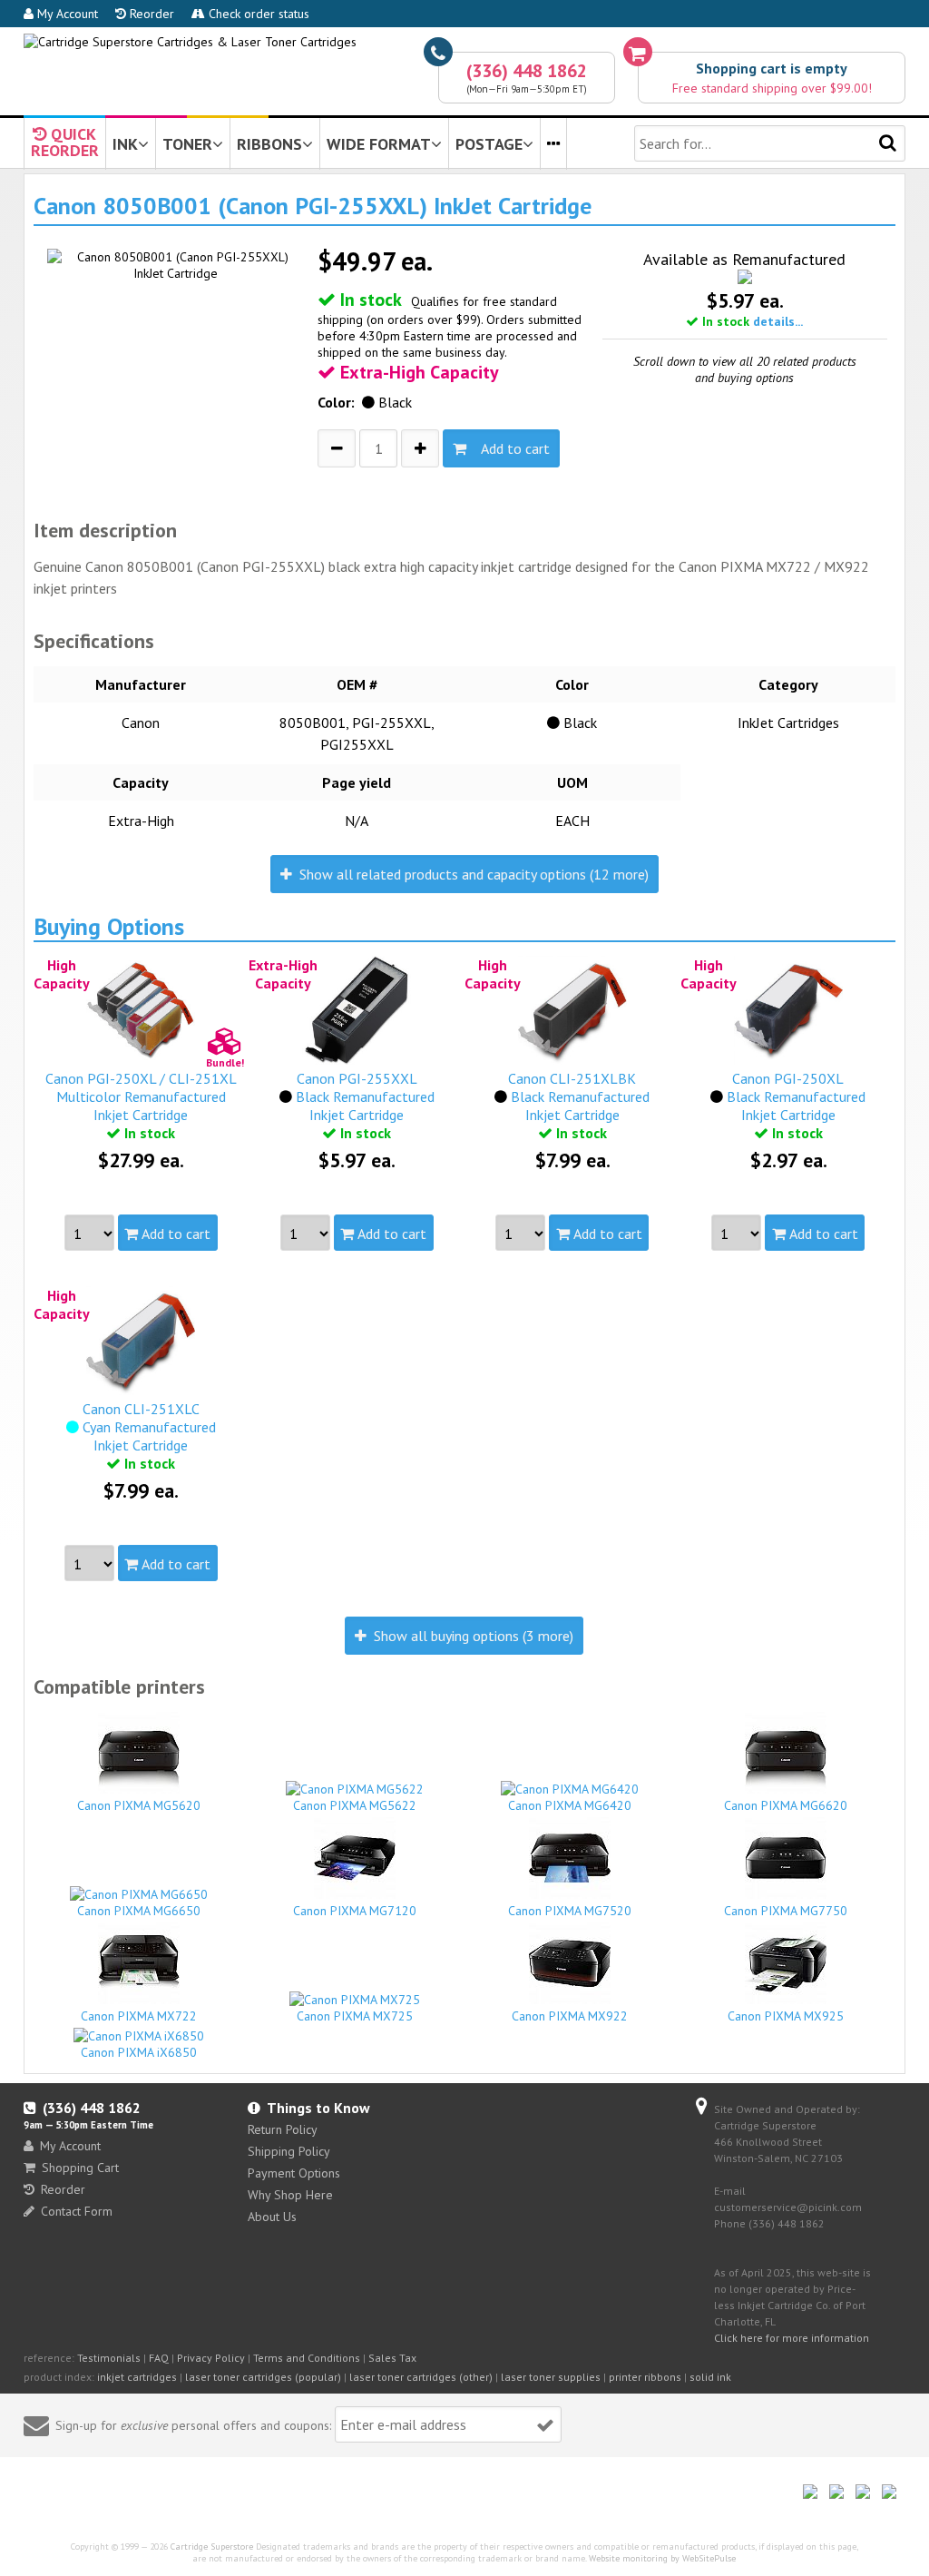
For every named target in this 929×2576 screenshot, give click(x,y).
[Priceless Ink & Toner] (190, 42)
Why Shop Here (290, 2195)
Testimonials (109, 2358)
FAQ (159, 2358)
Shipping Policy (289, 2151)
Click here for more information (792, 2338)
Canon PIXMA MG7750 (786, 1911)
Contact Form (77, 2211)
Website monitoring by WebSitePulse (662, 2558)
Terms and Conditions (307, 2358)
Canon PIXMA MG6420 (570, 1805)
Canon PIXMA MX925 (786, 2016)
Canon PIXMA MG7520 (570, 1911)
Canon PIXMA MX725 (355, 2016)
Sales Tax (392, 2358)
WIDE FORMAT (379, 144)
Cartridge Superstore (212, 2547)
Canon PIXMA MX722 (139, 2016)
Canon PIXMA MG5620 (139, 1805)
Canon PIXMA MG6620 (786, 1805)
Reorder (150, 14)
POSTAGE (489, 144)
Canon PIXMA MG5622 (355, 1805)
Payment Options (294, 2173)
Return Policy (283, 2129)
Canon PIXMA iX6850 (139, 2052)
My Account (66, 14)
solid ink (710, 2377)
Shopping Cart (80, 2168)
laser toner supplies (551, 2377)
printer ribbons (645, 2377)
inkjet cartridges (137, 2377)
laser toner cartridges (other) (421, 2377)
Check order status (257, 14)
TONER (187, 144)
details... (778, 321)
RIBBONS (269, 144)
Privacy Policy (211, 2358)
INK (125, 144)
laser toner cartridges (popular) (263, 2377)
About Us (272, 2217)
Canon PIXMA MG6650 (139, 1911)
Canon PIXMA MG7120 (355, 1911)
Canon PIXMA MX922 (570, 2016)
